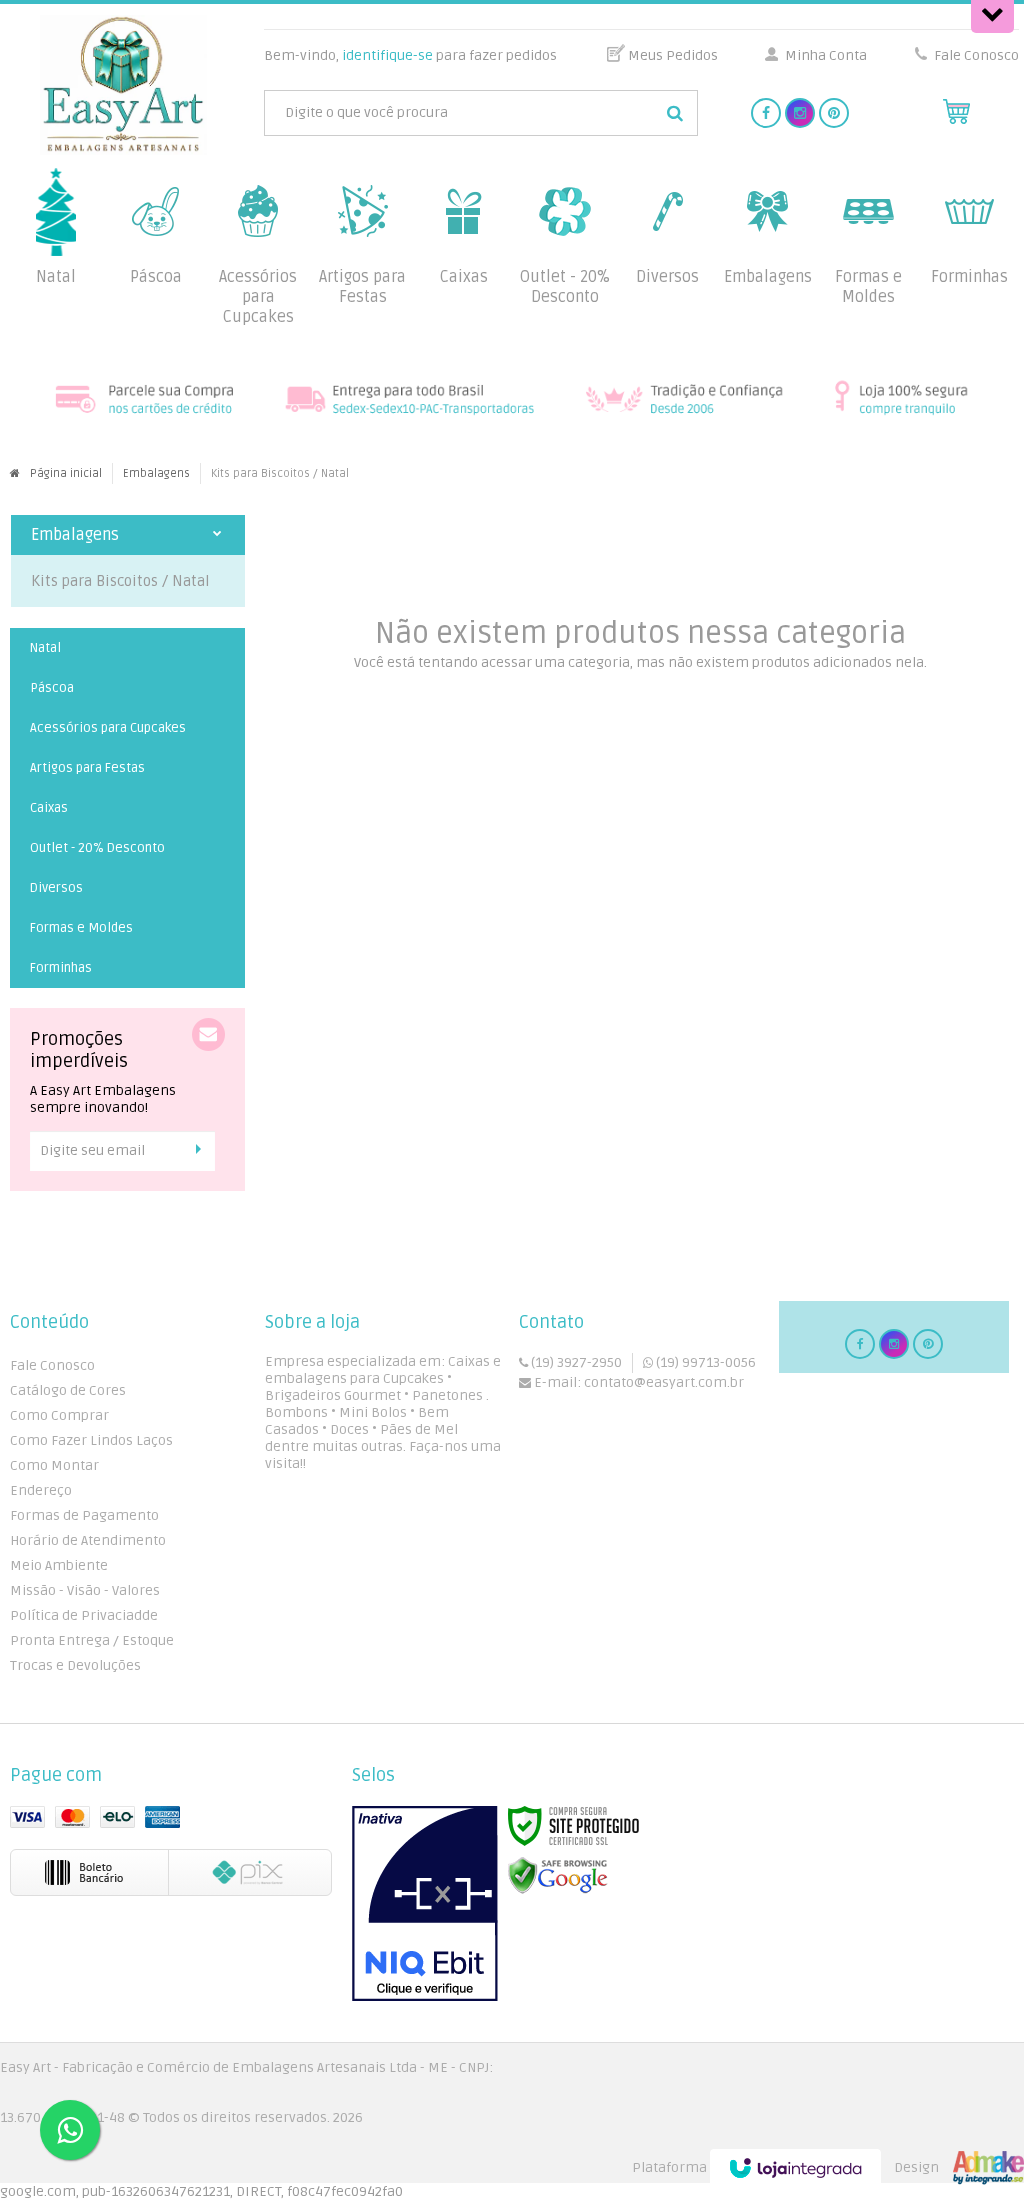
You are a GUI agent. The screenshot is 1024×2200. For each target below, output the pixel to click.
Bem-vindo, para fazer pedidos (410, 55)
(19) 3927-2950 (575, 1362)
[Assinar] (203, 1150)
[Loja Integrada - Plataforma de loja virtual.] (828, 2168)
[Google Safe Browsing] (558, 1876)
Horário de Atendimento (88, 1540)
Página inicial (66, 473)
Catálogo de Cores (68, 1390)
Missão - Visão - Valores (85, 1590)
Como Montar (54, 1465)
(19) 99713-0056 (704, 1362)
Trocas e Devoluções (75, 1665)
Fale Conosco (975, 55)
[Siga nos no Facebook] (766, 113)
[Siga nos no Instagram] (800, 113)
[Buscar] (675, 113)
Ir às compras (640, 695)
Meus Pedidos (673, 55)
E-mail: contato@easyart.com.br (637, 1382)
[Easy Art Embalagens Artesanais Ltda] (123, 85)
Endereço (41, 1490)
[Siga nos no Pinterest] (834, 113)
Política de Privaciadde (84, 1615)
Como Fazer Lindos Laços (91, 1440)
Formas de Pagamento (84, 1515)
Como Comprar (59, 1415)
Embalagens (156, 473)
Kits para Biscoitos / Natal (120, 581)
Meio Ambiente (59, 1565)
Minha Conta (826, 55)
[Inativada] (425, 1904)
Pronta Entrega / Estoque (92, 1640)
